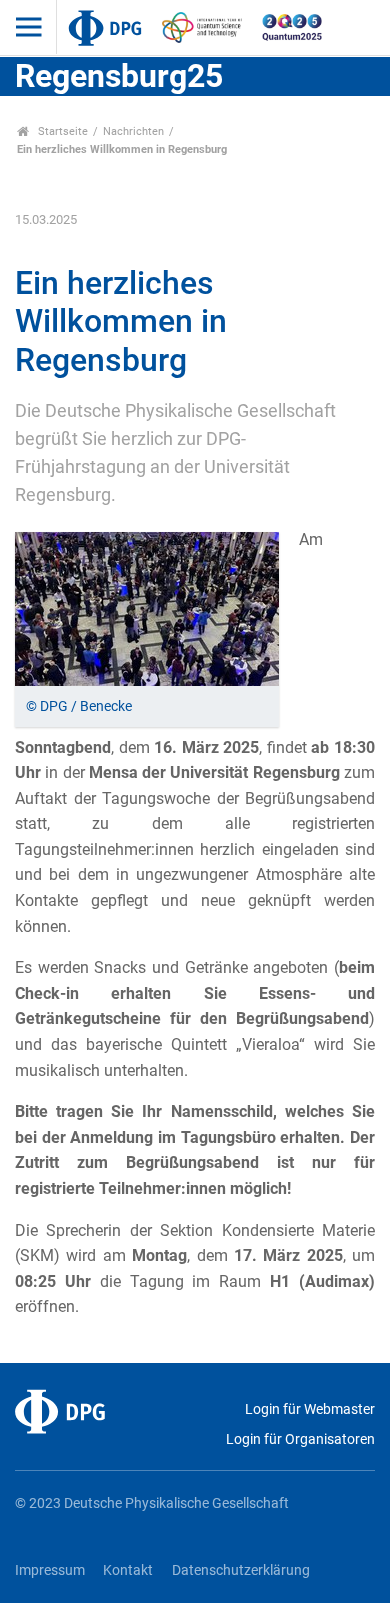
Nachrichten (133, 131)
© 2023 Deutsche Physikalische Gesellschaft (152, 1503)
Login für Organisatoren (300, 1439)
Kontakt (128, 1570)
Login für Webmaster (310, 1409)
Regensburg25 (119, 76)
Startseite (61, 131)
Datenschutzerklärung (241, 1570)
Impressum (50, 1570)
